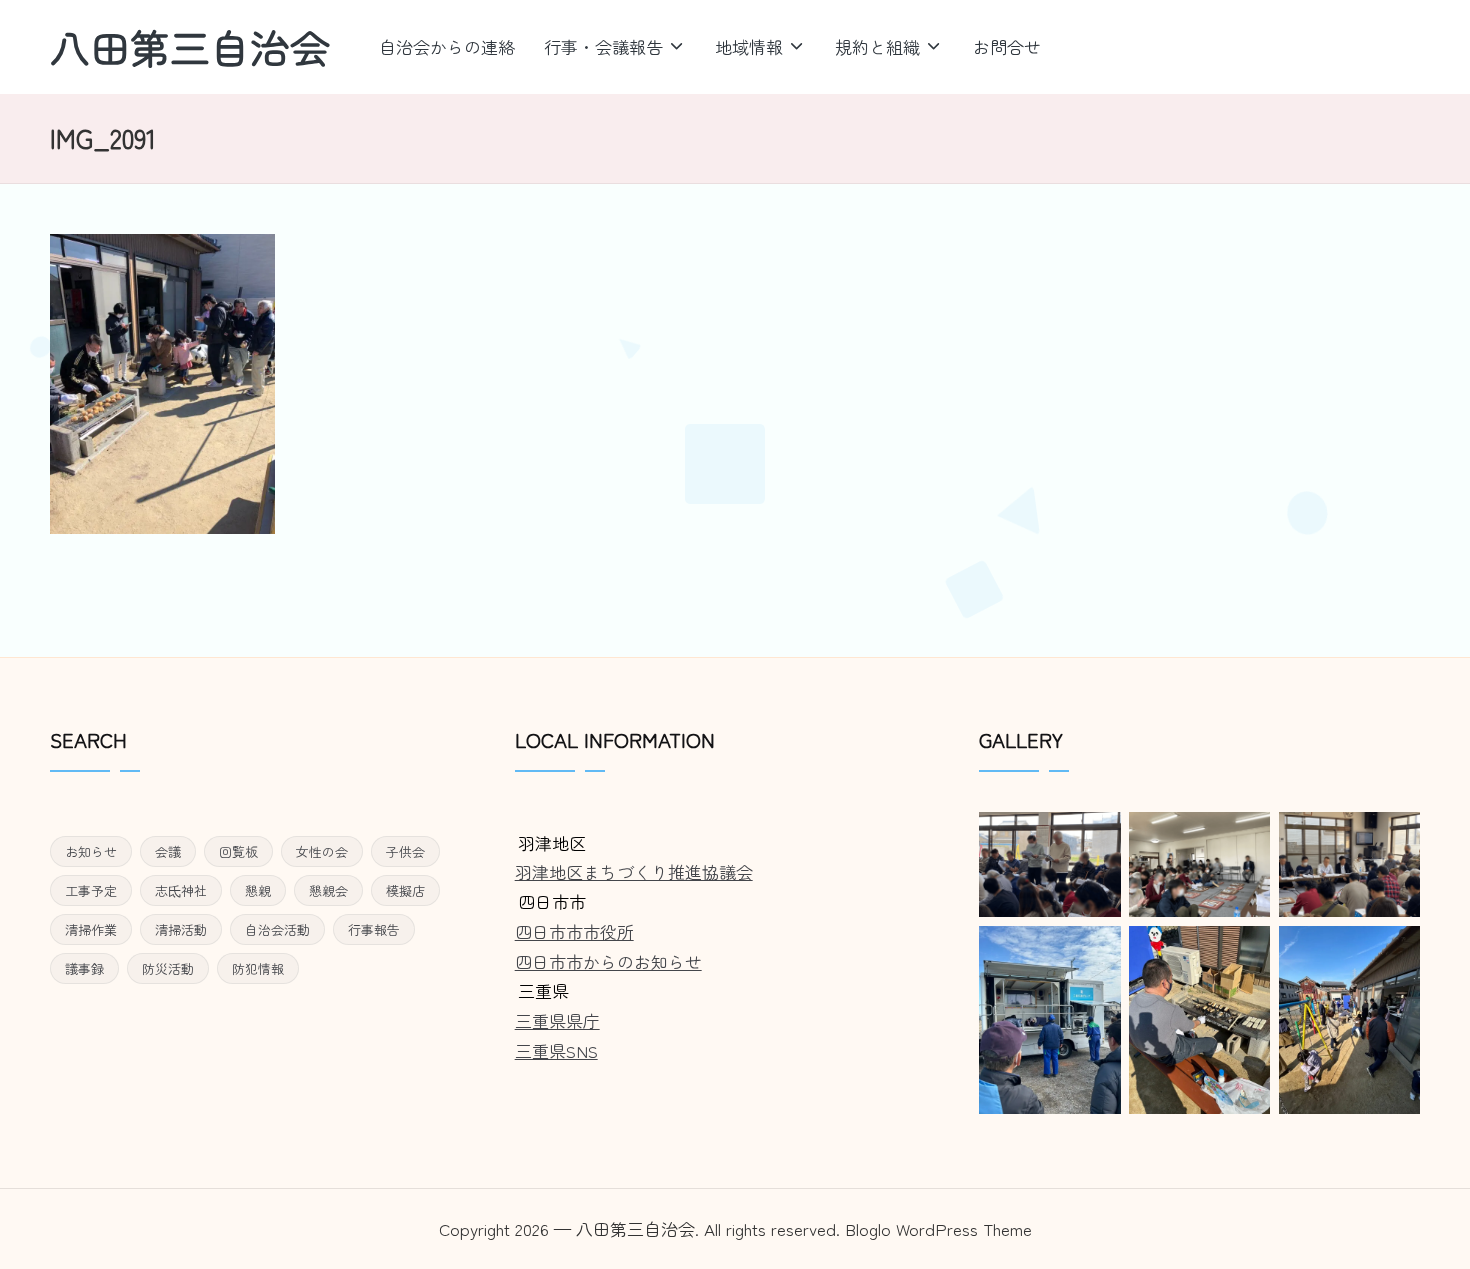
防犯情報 (258, 968)
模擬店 (405, 890)
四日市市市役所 (574, 931)
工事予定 (91, 890)
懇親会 (328, 890)
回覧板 (238, 851)
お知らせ (91, 851)
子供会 (405, 851)
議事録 (84, 968)
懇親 (258, 890)
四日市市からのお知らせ (608, 961)
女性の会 (322, 851)
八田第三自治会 (190, 47)
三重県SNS (556, 1050)
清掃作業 (91, 929)
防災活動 (168, 968)
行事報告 (374, 929)
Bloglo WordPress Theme (938, 1228)
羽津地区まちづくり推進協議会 (634, 871)
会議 (168, 851)
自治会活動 (277, 929)
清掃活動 (181, 929)
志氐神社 (181, 890)
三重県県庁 (557, 1020)
